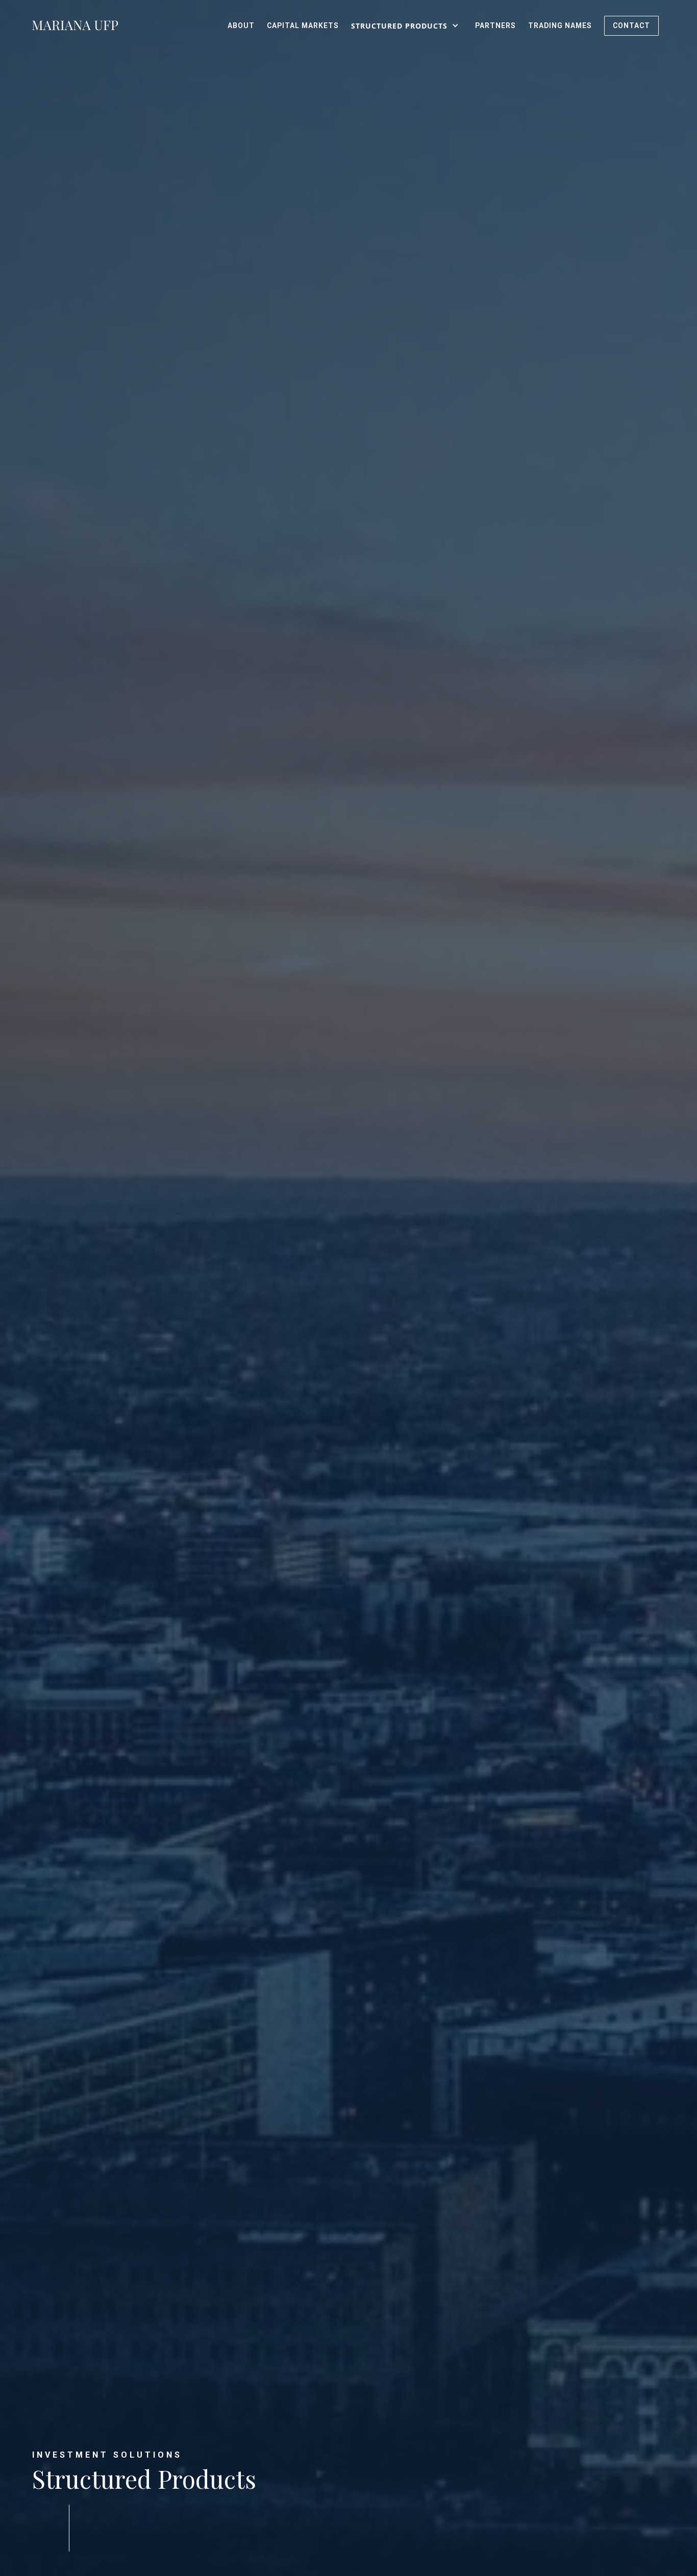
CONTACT (631, 26)
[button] (407, 26)
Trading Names (560, 26)
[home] (75, 26)
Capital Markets (303, 26)
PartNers (495, 26)
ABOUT (241, 26)
